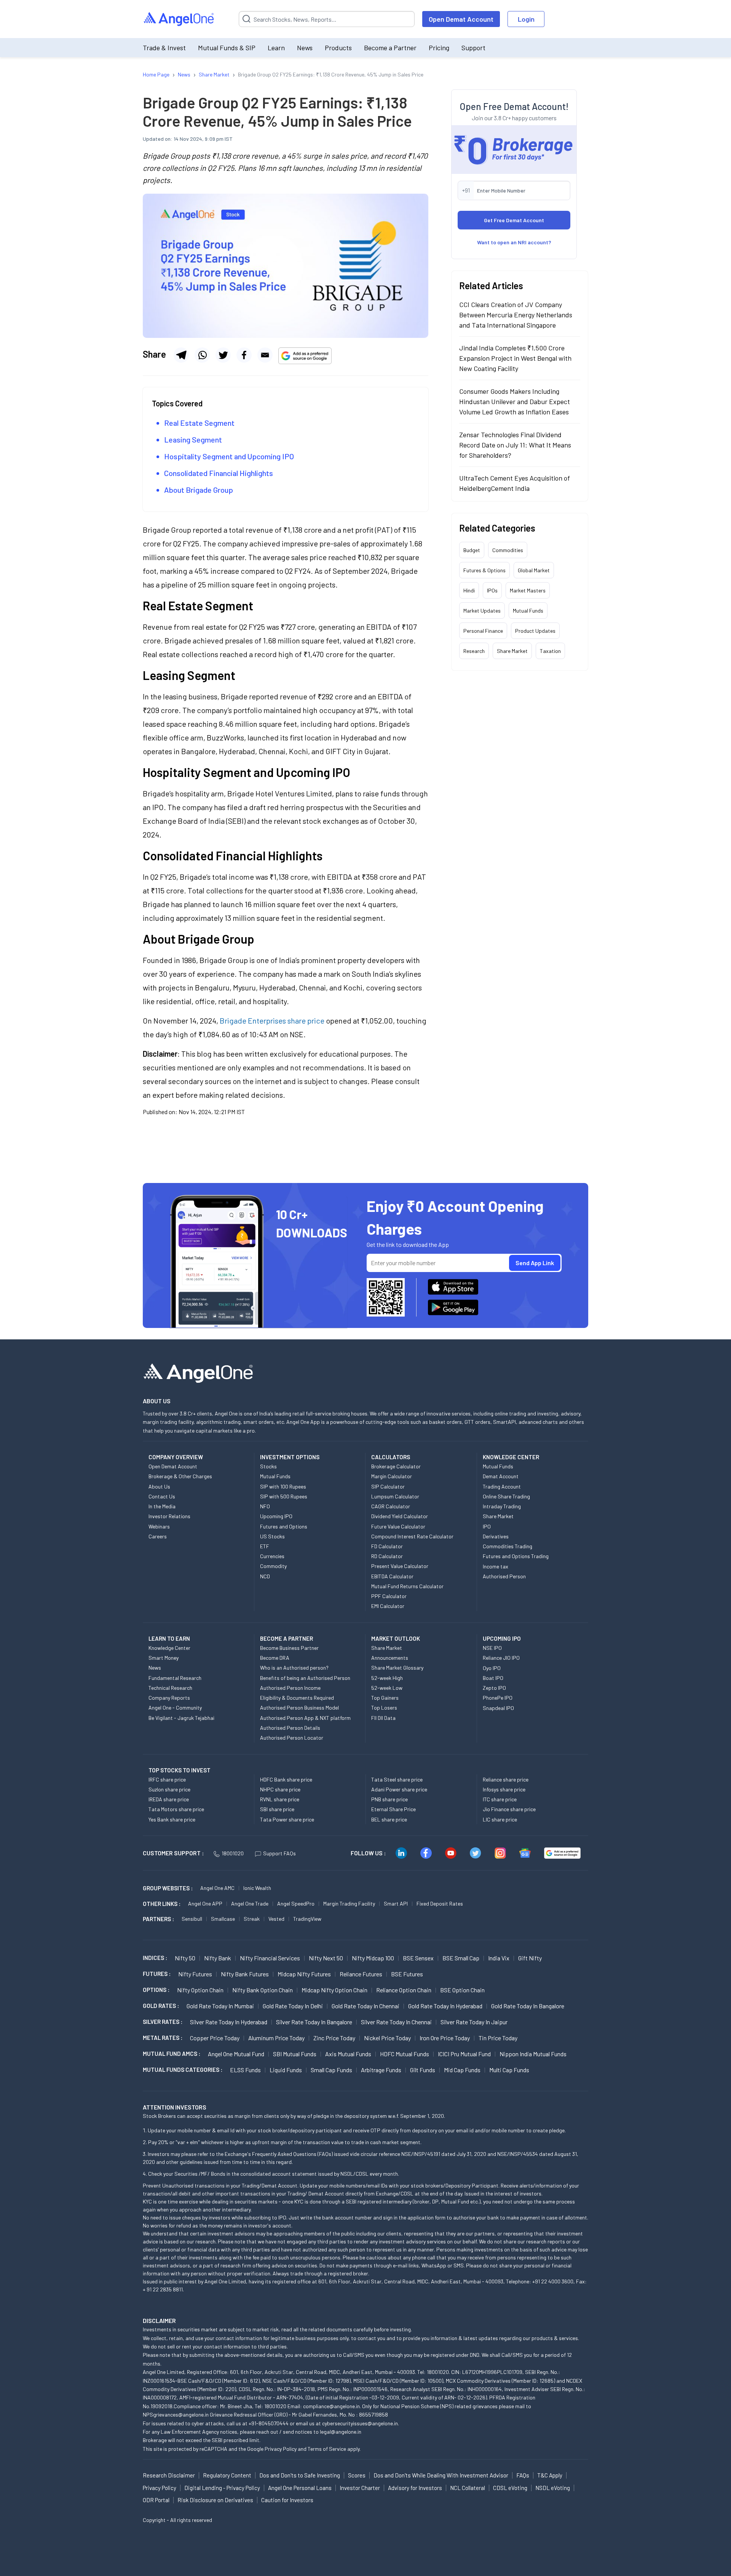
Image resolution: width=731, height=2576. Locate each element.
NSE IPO (492, 1648)
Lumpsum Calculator (395, 1496)
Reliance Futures (361, 1974)
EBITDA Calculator (392, 1576)
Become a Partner (390, 48)
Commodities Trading (508, 1546)
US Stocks (272, 1536)
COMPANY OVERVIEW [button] (176, 1457)
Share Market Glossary (397, 1668)
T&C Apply (550, 2475)
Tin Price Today (498, 2038)
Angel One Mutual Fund (236, 2054)
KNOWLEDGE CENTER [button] (511, 1457)
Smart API (396, 1903)
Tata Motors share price (176, 1809)
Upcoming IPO (276, 1516)
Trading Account (502, 1486)
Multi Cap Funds (509, 2070)
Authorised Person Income (290, 1688)
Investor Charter (360, 2488)
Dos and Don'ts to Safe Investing (300, 2475)
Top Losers (384, 1708)
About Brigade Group (199, 490)
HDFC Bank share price (286, 1779)
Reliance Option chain (404, 1990)
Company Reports (169, 1698)
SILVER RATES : (163, 2022)
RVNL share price (280, 1799)
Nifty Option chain (200, 1990)
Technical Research (170, 1688)
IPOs (492, 590)
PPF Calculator (389, 1596)
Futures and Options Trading (516, 1556)
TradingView (307, 1919)
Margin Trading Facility (349, 1903)
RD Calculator (387, 1556)
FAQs (523, 2475)
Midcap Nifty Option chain (334, 1990)
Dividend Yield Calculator (400, 1516)
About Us (159, 1486)
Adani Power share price (399, 1789)
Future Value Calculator (398, 1526)
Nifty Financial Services (270, 1958)
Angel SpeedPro (296, 1903)
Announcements (390, 1658)
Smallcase (223, 1919)
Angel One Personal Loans (300, 2488)
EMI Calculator (388, 1606)
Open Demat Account (461, 19)
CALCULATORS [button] (391, 1457)
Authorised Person (504, 1576)
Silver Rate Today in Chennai (396, 2022)
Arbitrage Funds (381, 2070)
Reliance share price (506, 1779)
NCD (265, 1576)
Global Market (534, 570)
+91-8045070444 (269, 2423)
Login (526, 19)
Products (338, 48)
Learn (276, 48)
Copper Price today (215, 2038)
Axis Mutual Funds (348, 2054)
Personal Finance (483, 631)
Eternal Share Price (393, 1809)
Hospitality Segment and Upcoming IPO (230, 456)
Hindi (469, 590)
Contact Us (162, 1496)
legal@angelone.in (341, 2432)
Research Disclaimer (169, 2475)
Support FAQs (279, 1853)
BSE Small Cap (461, 1958)
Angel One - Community (175, 1708)
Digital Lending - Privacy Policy (222, 2488)
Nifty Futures (195, 1974)
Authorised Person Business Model (299, 1708)
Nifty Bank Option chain (263, 1990)
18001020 (233, 1853)
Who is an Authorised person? (294, 1668)
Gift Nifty (530, 1958)
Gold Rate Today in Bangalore (528, 2006)
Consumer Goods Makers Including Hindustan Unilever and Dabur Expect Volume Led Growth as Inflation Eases (515, 401)
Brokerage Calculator (396, 1466)
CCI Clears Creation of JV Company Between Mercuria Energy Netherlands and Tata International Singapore (516, 315)
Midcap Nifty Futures (304, 1974)
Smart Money (164, 1658)
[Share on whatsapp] (202, 355)
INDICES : (155, 1958)
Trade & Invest (164, 48)
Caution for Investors (287, 2500)
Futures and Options (284, 1526)
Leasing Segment (194, 439)
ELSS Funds (245, 2070)
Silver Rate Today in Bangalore (314, 2022)
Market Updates (482, 611)
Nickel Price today (387, 2038)
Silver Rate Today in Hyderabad (229, 2022)
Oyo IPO (492, 1668)
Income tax (496, 1566)
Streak (252, 1919)
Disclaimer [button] (159, 2320)
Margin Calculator (392, 1476)
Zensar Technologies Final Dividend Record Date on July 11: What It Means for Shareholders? (515, 445)
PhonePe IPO (498, 1698)
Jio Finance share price (509, 1809)
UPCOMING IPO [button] (502, 1638)
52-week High (387, 1678)
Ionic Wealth (257, 1888)
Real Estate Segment (200, 423)
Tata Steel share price (397, 1779)
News (305, 48)
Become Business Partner (289, 1648)
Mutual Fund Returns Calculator (407, 1586)
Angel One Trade (250, 1903)
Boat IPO (493, 1678)
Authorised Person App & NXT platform (305, 1718)
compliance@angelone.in (331, 2406)
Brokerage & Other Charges (180, 1476)
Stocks (268, 1466)
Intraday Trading (502, 1506)
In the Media (162, 1506)
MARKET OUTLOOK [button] (396, 1638)
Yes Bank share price (172, 1819)
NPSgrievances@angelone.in (176, 2414)
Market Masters (528, 590)
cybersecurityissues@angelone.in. (361, 2423)
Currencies (272, 1556)
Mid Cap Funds (462, 2070)
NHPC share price (280, 1789)
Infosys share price (504, 1789)
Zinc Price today (334, 2038)
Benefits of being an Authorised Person (305, 1678)
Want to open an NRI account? (514, 242)
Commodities (508, 550)
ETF (265, 1546)
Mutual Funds (528, 611)
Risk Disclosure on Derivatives (215, 2500)
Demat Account (501, 1476)
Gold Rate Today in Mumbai (220, 2006)
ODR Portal (156, 2500)
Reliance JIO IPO (501, 1658)
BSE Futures (407, 1974)
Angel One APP (205, 1903)
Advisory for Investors (415, 2488)
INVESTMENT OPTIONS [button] (290, 1457)
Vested (276, 1919)
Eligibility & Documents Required (297, 1698)
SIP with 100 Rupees (283, 1486)
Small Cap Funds (331, 2070)
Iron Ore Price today (445, 2038)
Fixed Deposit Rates (440, 1903)
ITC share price (500, 1799)
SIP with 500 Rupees (284, 1496)
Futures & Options (484, 570)
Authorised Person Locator (292, 1738)
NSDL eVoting (553, 2488)
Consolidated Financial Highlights (219, 473)
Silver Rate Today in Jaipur (474, 2022)
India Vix (499, 1958)
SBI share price (277, 1809)
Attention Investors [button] (175, 2107)
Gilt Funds (423, 2070)
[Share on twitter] (223, 355)
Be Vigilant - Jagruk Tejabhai (181, 1718)
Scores (357, 2475)
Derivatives (496, 1536)
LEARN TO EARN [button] (169, 1638)
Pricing (439, 48)
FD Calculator (387, 1546)
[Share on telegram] (181, 355)
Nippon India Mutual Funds (533, 2054)
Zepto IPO (494, 1688)
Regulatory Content (227, 2475)
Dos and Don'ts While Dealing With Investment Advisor (441, 2475)
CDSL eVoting (510, 2488)
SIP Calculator (388, 1486)
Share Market (512, 651)
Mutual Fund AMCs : (172, 2054)
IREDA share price (169, 1799)
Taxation (550, 651)
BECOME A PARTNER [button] (286, 1638)
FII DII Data (383, 1718)
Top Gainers (385, 1698)
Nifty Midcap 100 (373, 1958)
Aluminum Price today (276, 2038)
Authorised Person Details (290, 1728)
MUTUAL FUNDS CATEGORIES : (183, 2070)
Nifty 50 (185, 1958)
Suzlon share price (169, 1789)
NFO (265, 1506)
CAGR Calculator (391, 1506)
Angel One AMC (217, 1888)
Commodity (273, 1566)
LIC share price (500, 1819)
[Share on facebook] (244, 355)
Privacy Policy (281, 2449)
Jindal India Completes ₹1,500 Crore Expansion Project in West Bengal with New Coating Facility (515, 358)
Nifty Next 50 (326, 1958)
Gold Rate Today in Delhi (293, 2006)
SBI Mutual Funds (295, 2054)
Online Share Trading (506, 1496)
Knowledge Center (169, 1648)
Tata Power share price (287, 1819)
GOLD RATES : (161, 2006)
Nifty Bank (218, 1958)
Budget (472, 550)
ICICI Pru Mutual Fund (464, 2054)
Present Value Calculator (400, 1566)
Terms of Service (327, 2449)
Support (473, 48)
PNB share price (389, 1799)
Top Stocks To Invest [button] (180, 1770)
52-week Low (387, 1688)
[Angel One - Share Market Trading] (179, 19)
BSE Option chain (462, 1990)
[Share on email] (265, 355)
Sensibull (192, 1919)
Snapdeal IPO (498, 1708)
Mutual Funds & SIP (227, 48)
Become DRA (275, 1658)
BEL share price (389, 1819)
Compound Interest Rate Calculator (412, 1536)
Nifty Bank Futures (245, 1974)
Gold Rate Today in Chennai (365, 2006)
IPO (487, 1526)
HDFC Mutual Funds (405, 2054)
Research (474, 651)
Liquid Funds (286, 2070)
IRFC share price (167, 1779)
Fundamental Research (175, 1678)
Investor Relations (169, 1516)
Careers (158, 1536)
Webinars (159, 1526)
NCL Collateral (468, 2488)
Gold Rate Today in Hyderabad (445, 2006)
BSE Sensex (418, 1958)
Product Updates (535, 631)
